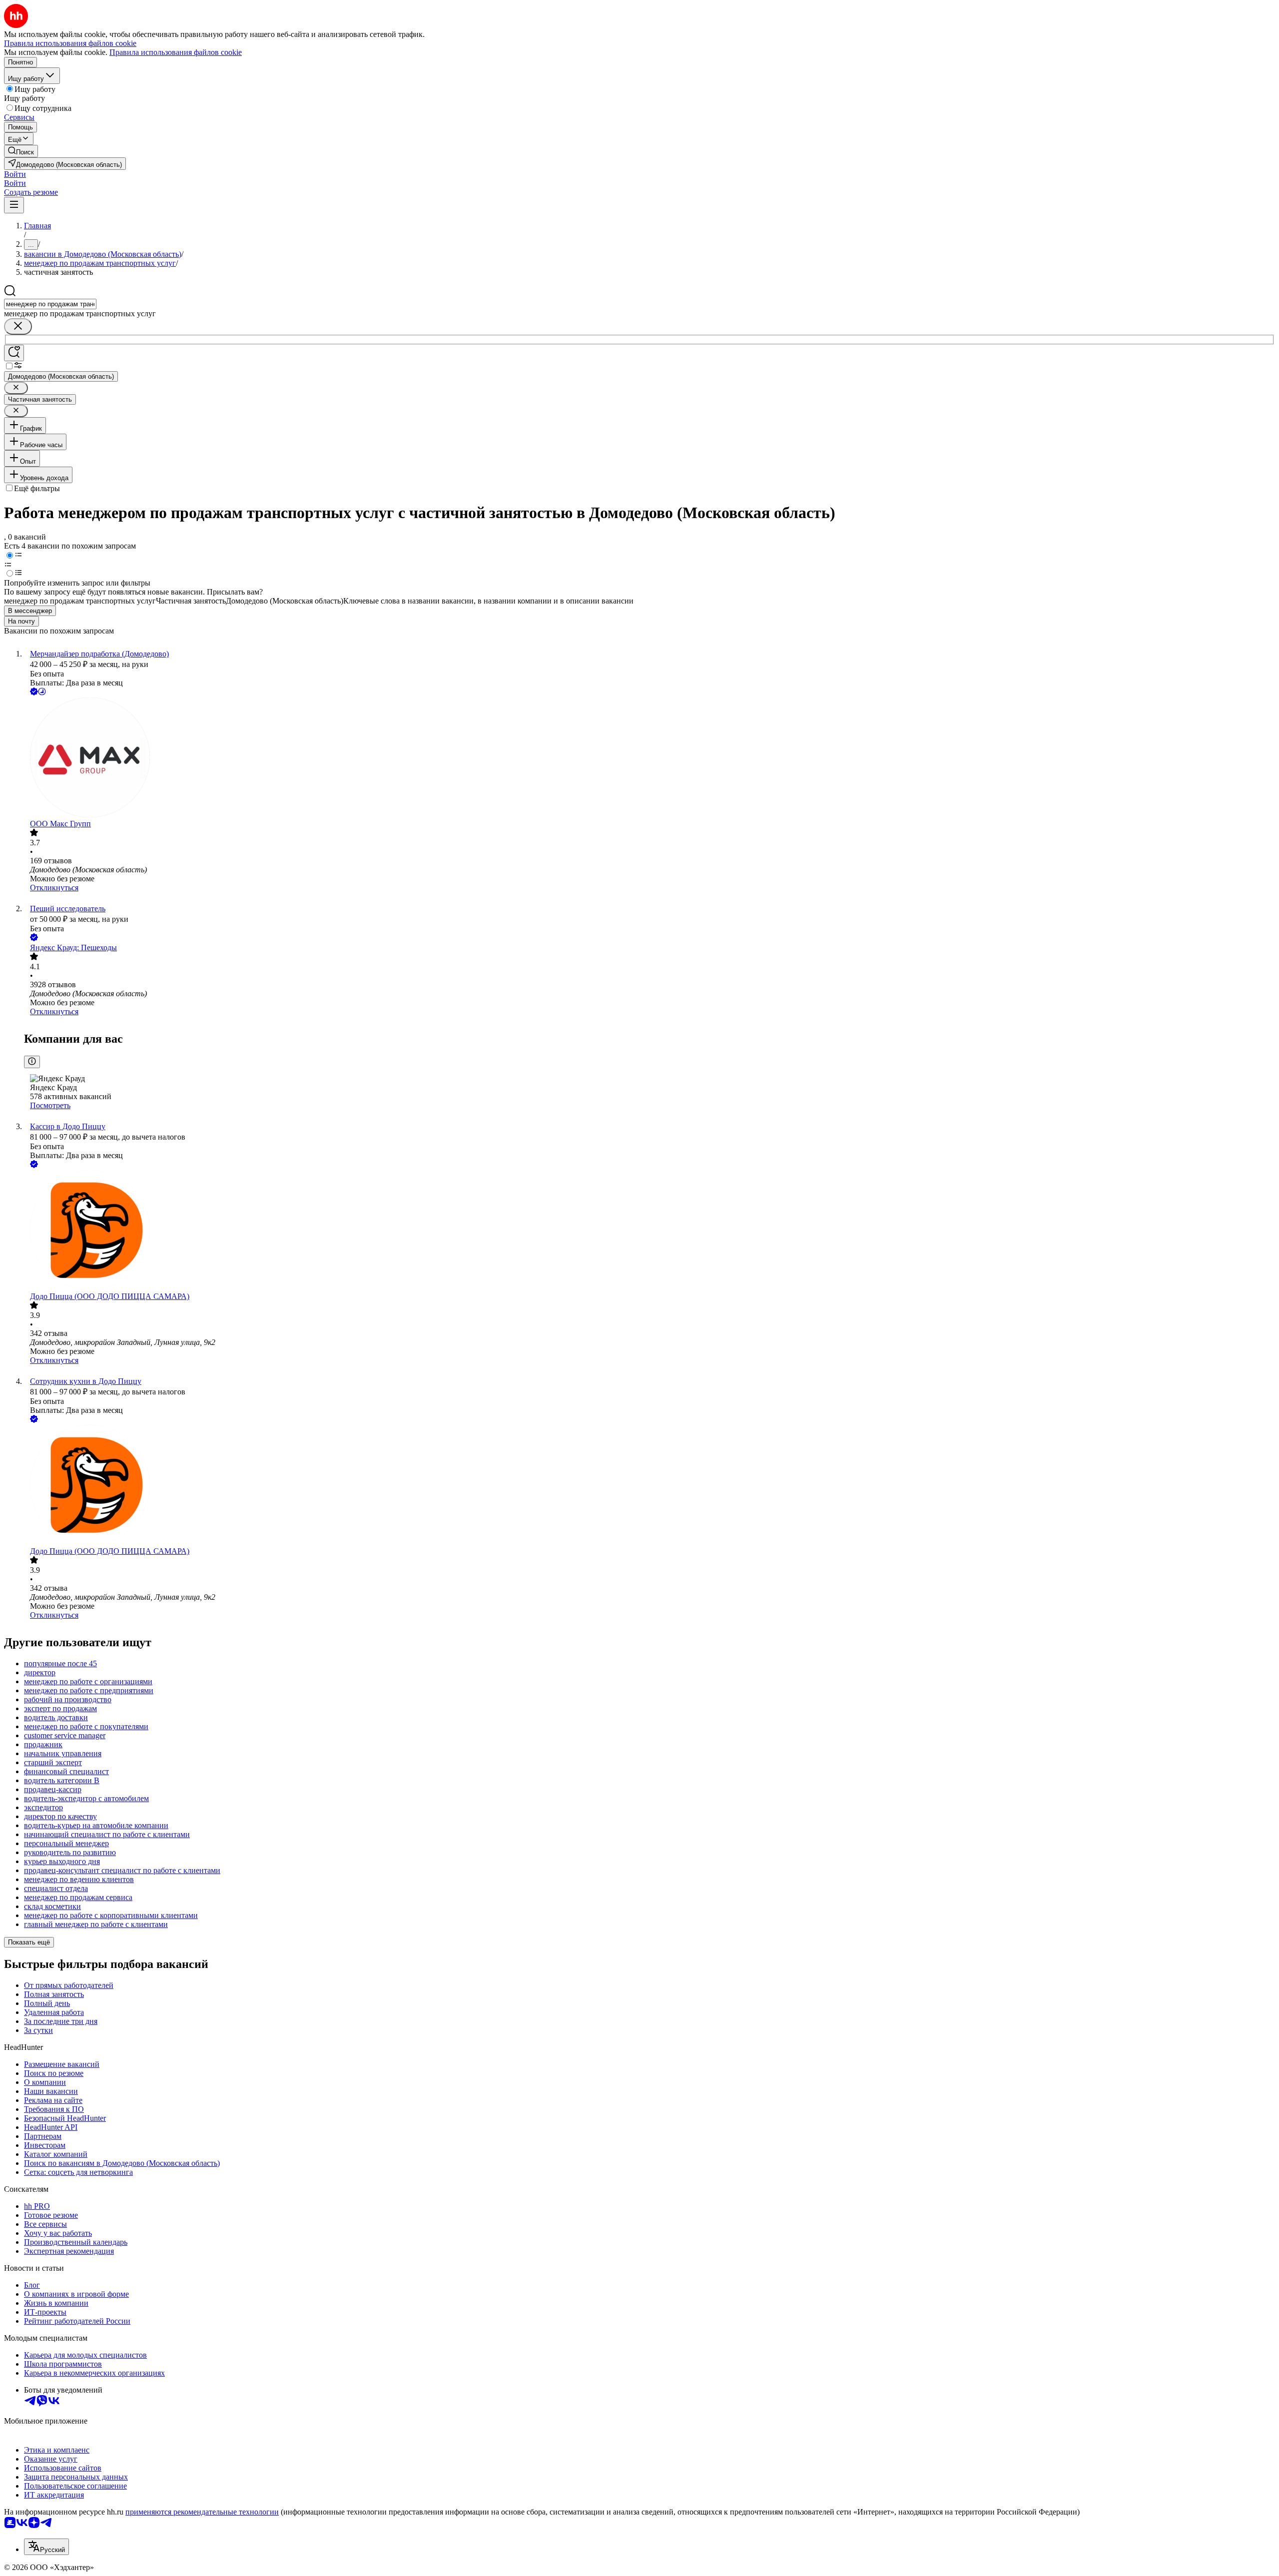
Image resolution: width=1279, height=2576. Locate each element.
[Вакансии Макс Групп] (649, 758)
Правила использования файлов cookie (176, 52)
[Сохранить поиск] (14, 353)
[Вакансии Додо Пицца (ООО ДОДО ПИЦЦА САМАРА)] (649, 1231)
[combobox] (50, 304)
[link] (21, 151)
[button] (15, 174)
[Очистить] (18, 326)
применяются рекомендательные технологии (202, 2512)
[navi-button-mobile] (14, 205)
